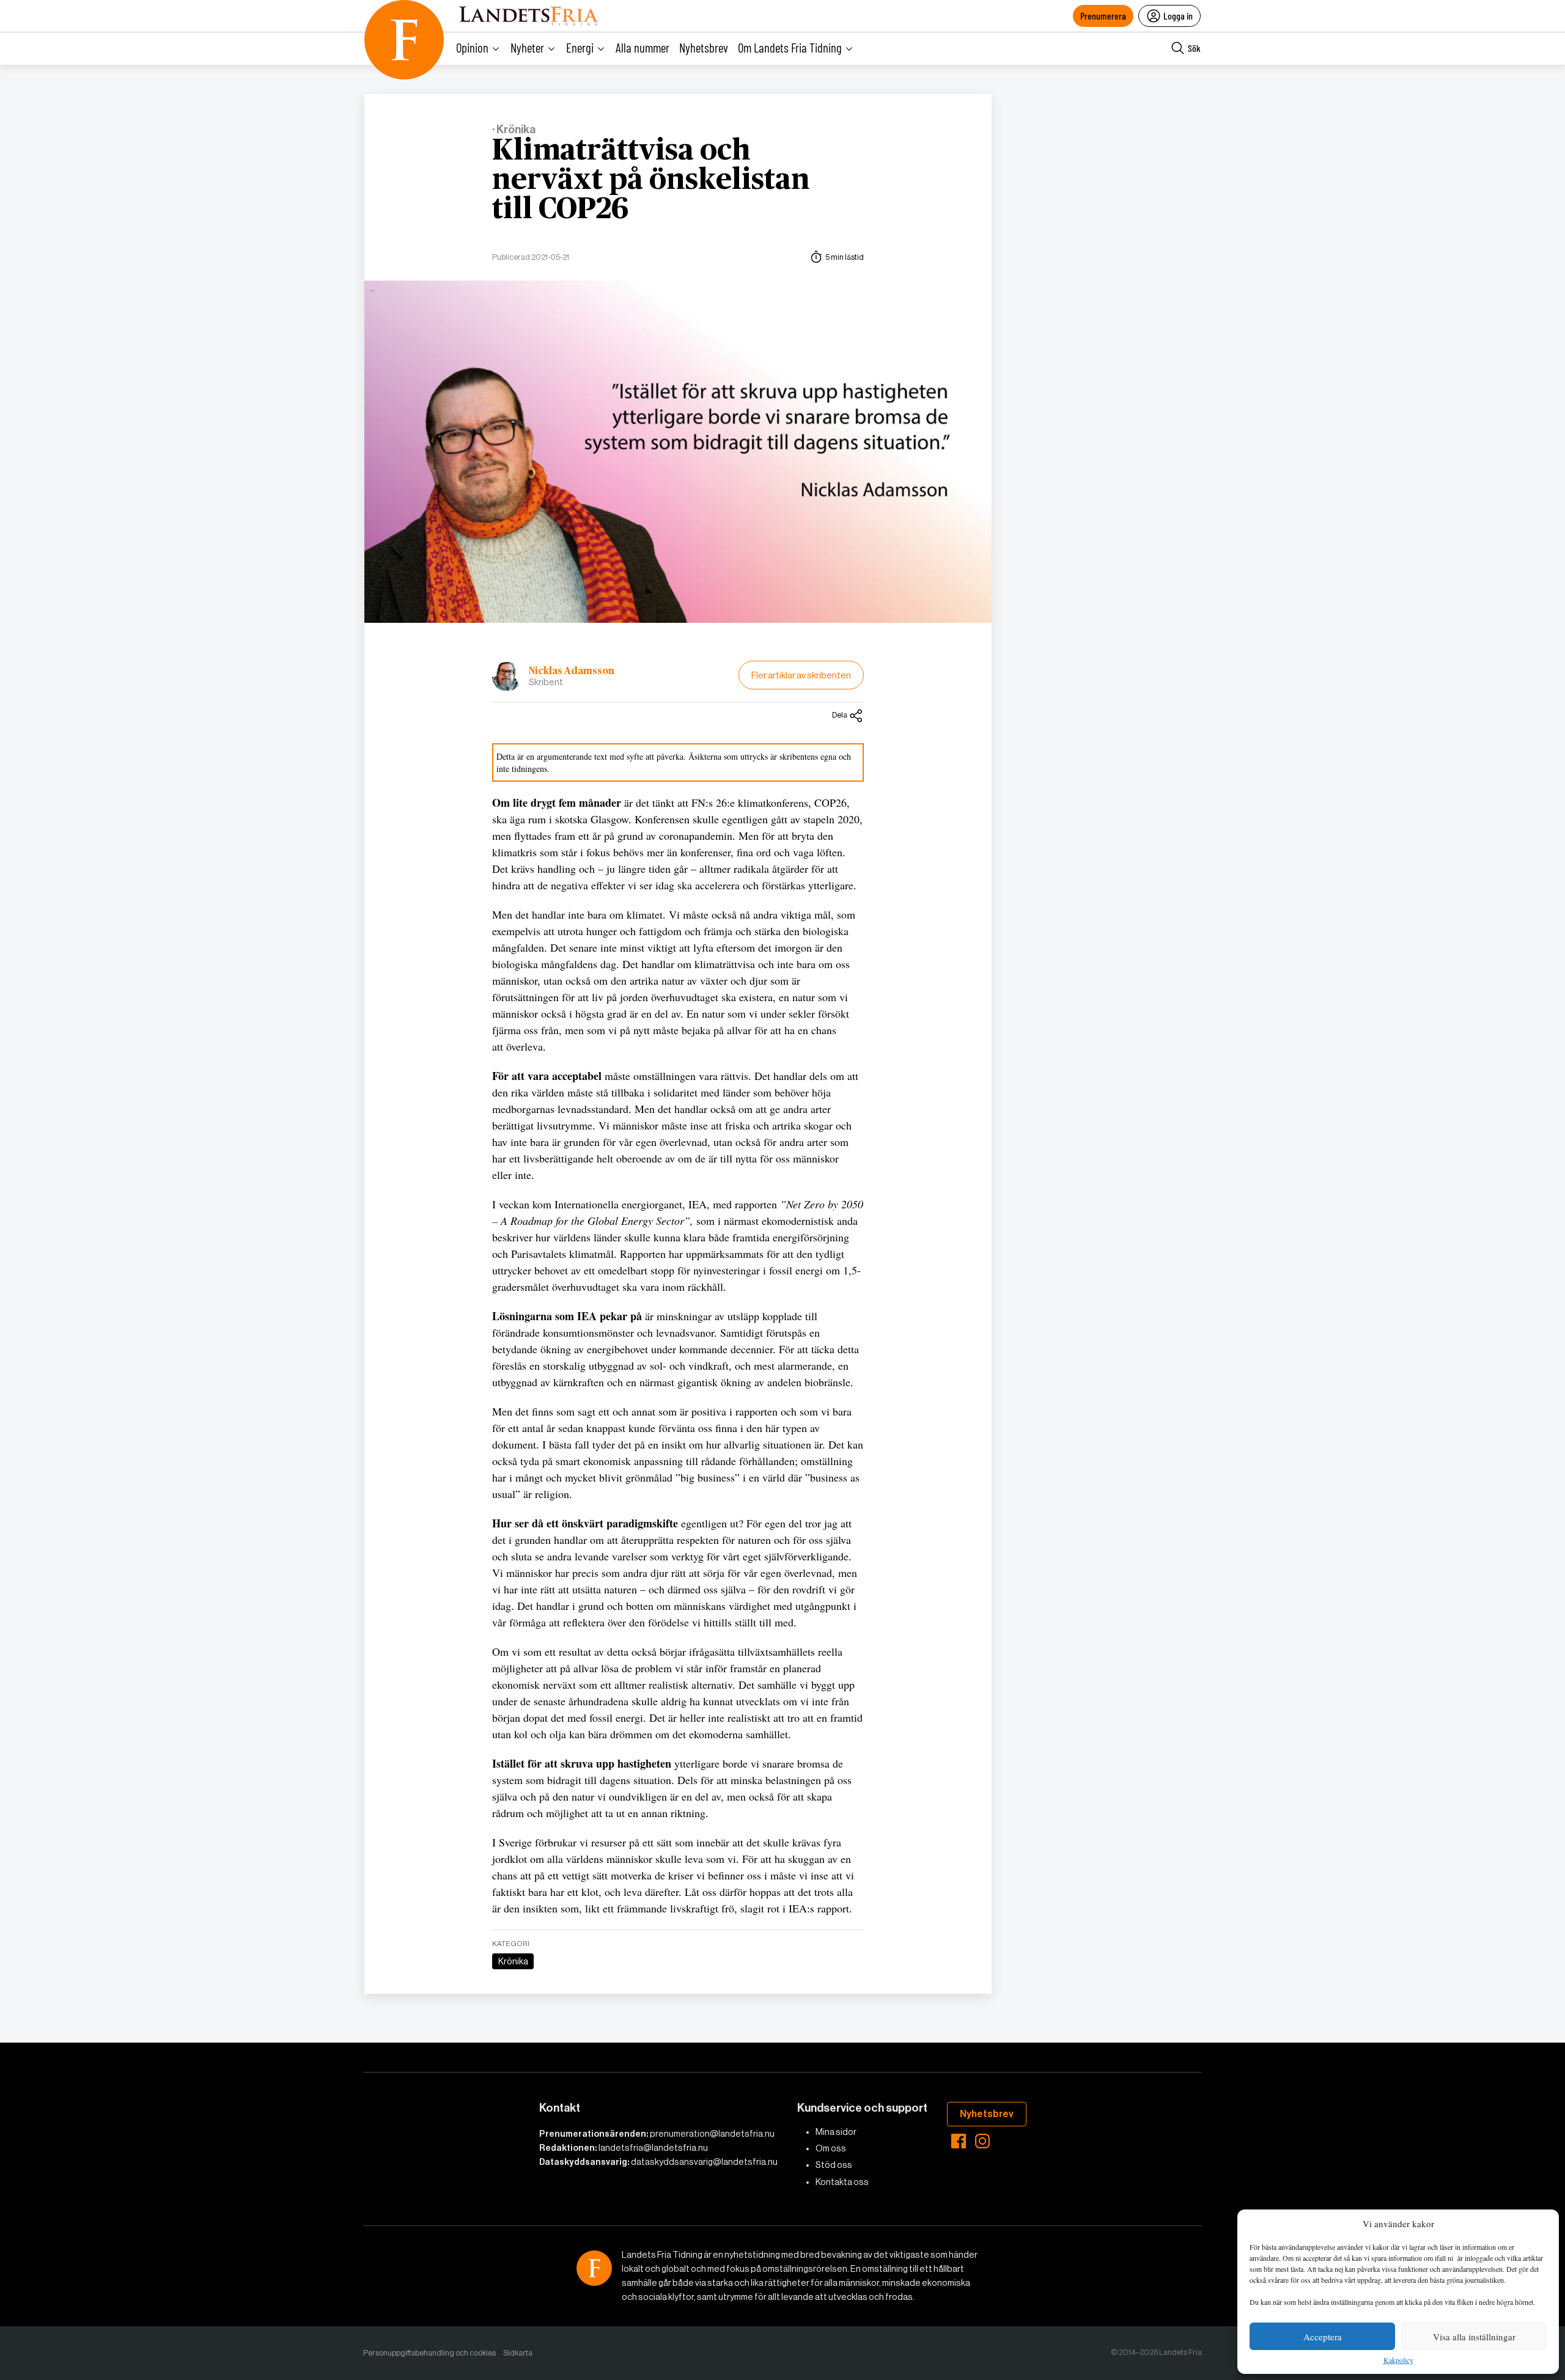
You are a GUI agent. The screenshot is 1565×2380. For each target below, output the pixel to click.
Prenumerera (1103, 16)
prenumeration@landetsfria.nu (712, 2134)
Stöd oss (834, 2165)
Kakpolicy (1398, 2360)
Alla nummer (643, 47)
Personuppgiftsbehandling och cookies (429, 2353)
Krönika (513, 1961)
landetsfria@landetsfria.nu (653, 2148)
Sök (1194, 48)
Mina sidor (836, 2132)
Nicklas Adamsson (572, 671)
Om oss (831, 2148)
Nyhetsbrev (704, 47)
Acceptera (1323, 2337)
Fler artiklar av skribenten (801, 675)
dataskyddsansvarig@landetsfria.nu (704, 2162)
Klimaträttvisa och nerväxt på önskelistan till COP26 (651, 180)
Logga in (1178, 16)
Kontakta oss (842, 2182)
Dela (840, 715)
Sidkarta (518, 2353)
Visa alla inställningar (1474, 2337)
